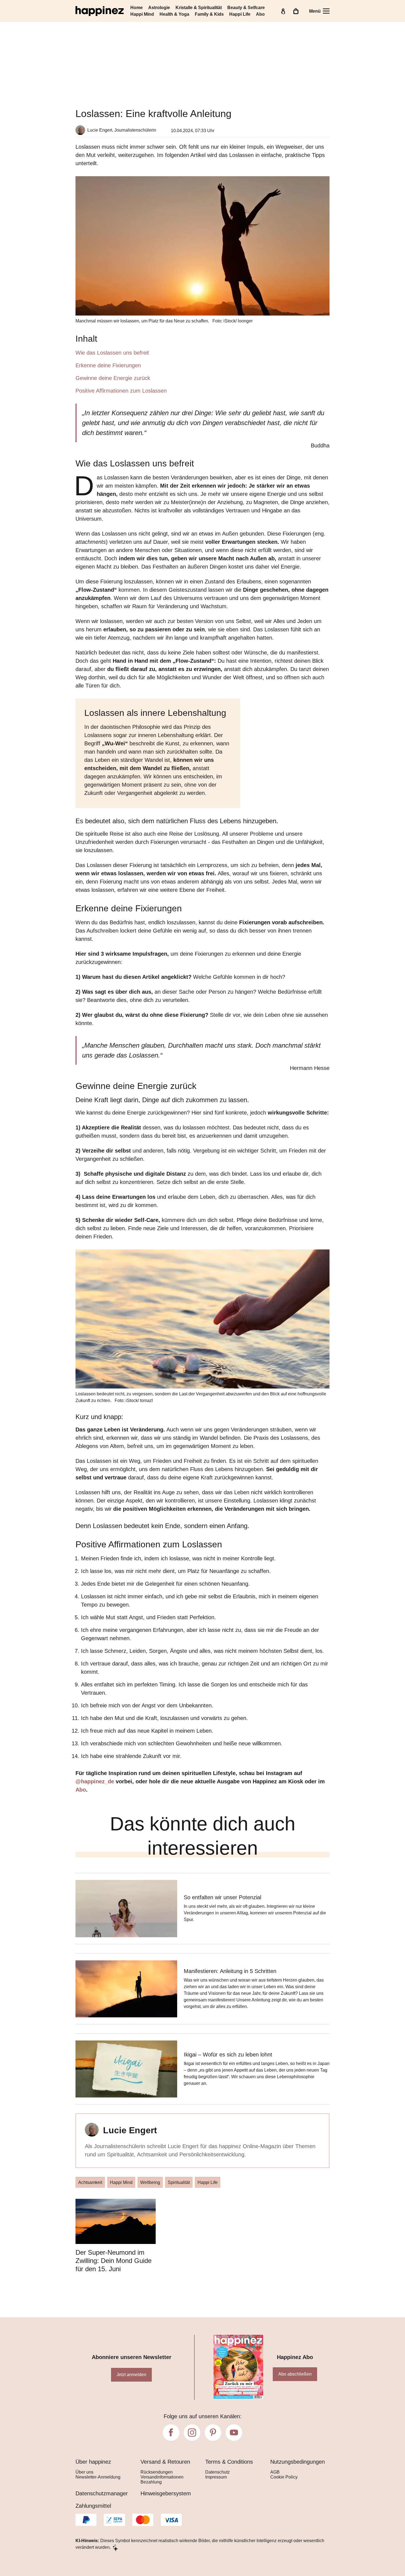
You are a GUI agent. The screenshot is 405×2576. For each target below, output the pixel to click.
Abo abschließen (295, 2374)
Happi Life (240, 14)
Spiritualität (179, 2182)
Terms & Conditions (229, 2462)
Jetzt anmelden (131, 2375)
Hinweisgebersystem (166, 2493)
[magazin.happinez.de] (100, 11)
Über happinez (93, 2462)
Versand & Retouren (165, 2462)
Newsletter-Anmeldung (98, 2477)
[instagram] (192, 2433)
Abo (260, 14)
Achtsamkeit (90, 2182)
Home (137, 8)
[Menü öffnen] (326, 11)
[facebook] (171, 2433)
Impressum (216, 2477)
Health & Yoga (174, 14)
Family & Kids (209, 14)
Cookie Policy (284, 2477)
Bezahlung (151, 2482)
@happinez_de (96, 1781)
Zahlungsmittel (93, 2506)
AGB (275, 2472)
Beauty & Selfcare (246, 8)
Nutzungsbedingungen (298, 2462)
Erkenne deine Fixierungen (108, 365)
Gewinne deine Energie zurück (113, 378)
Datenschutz (218, 2472)
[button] (202, 364)
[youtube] (234, 2433)
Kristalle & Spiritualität (199, 8)
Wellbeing (150, 2182)
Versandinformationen (162, 2477)
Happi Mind (142, 14)
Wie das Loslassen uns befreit (112, 353)
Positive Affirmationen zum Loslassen (121, 391)
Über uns (84, 2472)
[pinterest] (213, 2433)
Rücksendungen (157, 2472)
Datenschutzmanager (102, 2493)
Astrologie (159, 8)
